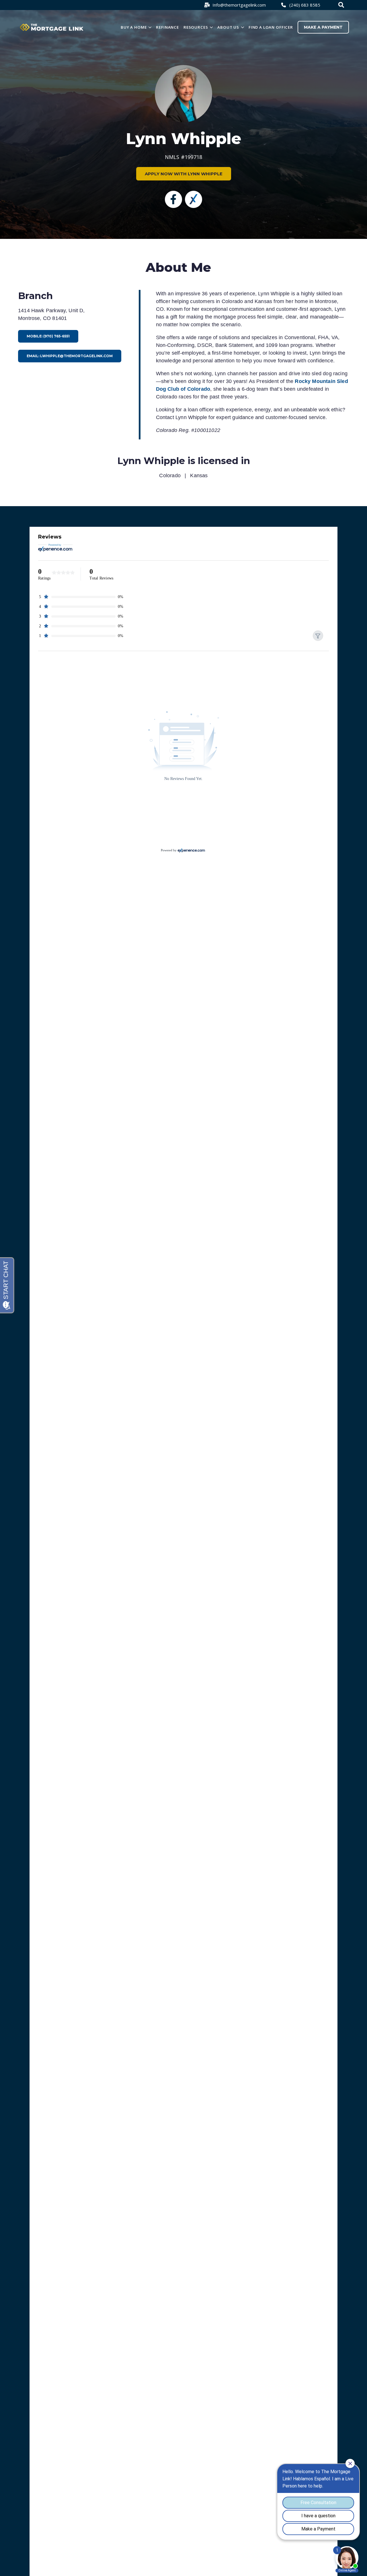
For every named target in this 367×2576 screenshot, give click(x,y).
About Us (228, 27)
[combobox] (342, 5)
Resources (196, 27)
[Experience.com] (191, 850)
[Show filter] (318, 636)
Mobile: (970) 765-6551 (48, 336)
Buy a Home (134, 27)
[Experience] (194, 199)
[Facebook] (173, 199)
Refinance (167, 27)
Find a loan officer (271, 27)
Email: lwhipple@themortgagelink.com (70, 356)
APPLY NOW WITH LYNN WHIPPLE (184, 174)
